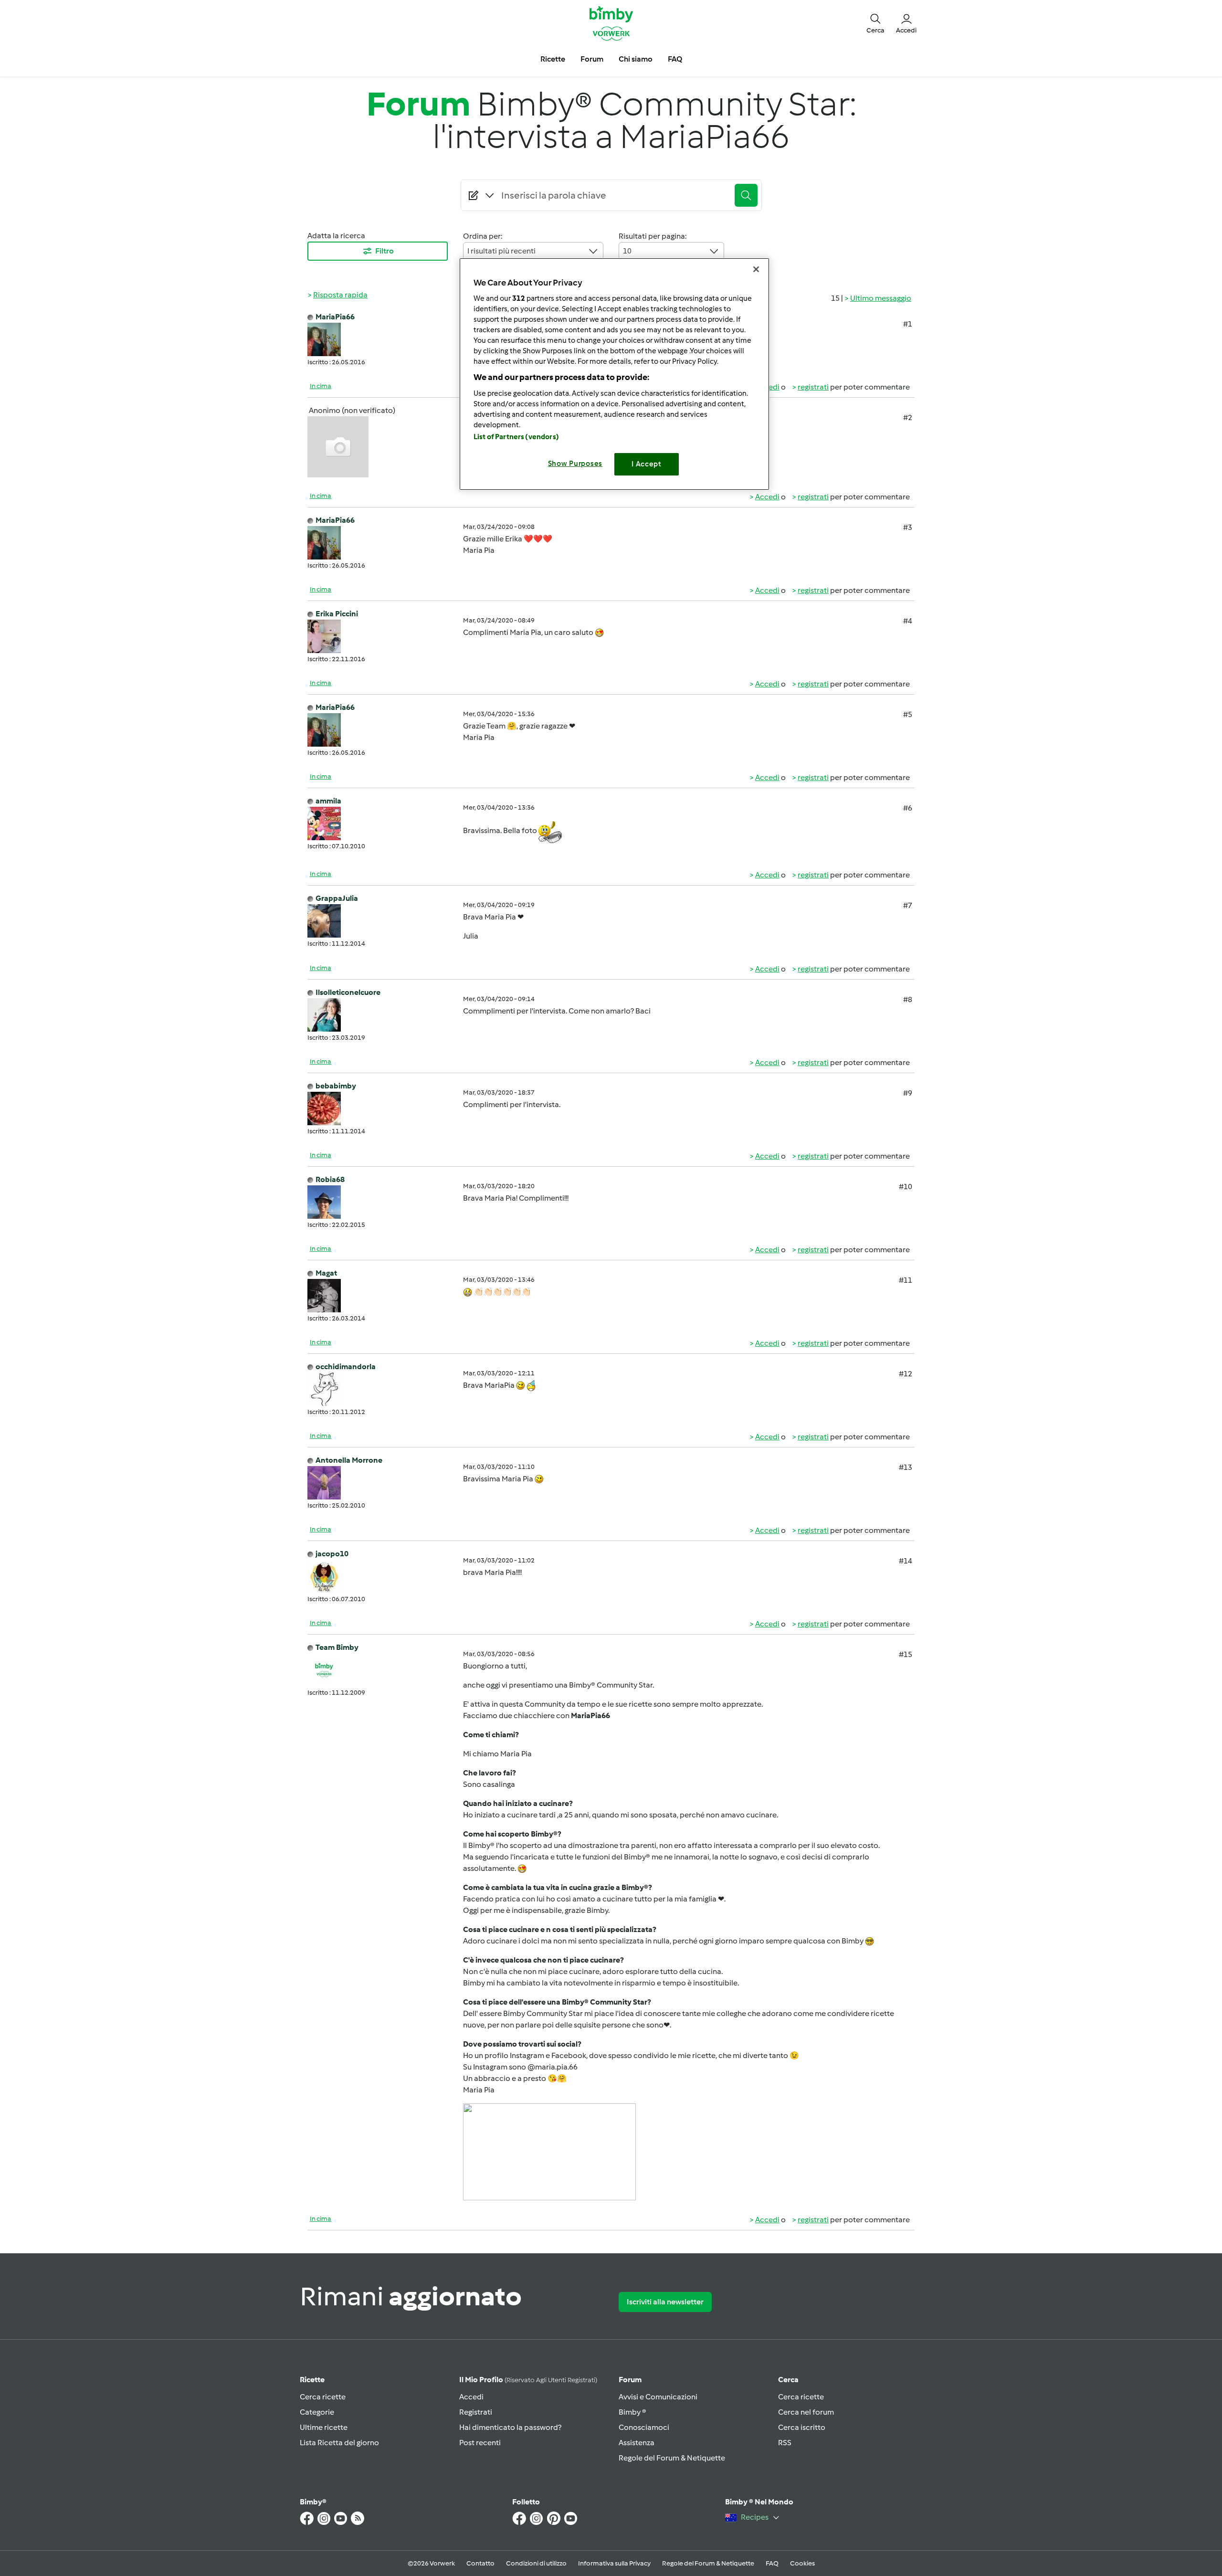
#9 (908, 1093)
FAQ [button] (675, 59)
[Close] (756, 269)
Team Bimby (337, 1647)
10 (627, 251)
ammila (328, 801)
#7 (908, 905)
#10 (906, 1187)
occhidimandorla (346, 1367)
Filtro (385, 251)
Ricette (312, 2380)
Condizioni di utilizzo (536, 2563)
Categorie (317, 2412)
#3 (908, 527)
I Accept (647, 464)
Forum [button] (592, 59)
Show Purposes (575, 464)
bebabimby (336, 1086)
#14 (906, 1561)
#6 (908, 808)
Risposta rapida (340, 295)
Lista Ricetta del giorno (339, 2443)
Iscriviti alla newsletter (665, 2302)
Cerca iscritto (802, 2427)
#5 (908, 714)
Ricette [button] (553, 59)
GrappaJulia (337, 898)
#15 (906, 1654)
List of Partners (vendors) (516, 437)
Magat (326, 1273)
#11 (906, 1280)
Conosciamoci (644, 2427)
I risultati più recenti (501, 251)
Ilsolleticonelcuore (348, 992)
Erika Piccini (337, 614)
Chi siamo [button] (636, 59)
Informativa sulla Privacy (614, 2563)
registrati (813, 387)
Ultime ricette (324, 2427)
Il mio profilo (528, 2380)
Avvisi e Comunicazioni (658, 2397)
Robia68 (330, 1179)
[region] (614, 374)
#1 (908, 324)
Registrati (476, 2412)
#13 (906, 1467)
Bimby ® (632, 2412)
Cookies (802, 2563)
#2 (908, 417)
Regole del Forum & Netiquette (672, 2458)
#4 (908, 621)
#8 (908, 999)
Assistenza (637, 2443)
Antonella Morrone (349, 1460)
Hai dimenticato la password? (510, 2427)
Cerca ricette (323, 2397)
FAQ (772, 2563)
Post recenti (480, 2443)
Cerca (788, 2380)
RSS (785, 2443)
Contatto (480, 2563)
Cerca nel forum (806, 2412)
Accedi (767, 497)
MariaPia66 (335, 317)
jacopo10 (332, 1554)
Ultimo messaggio (881, 298)
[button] (875, 23)
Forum (630, 2380)
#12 (906, 1374)
